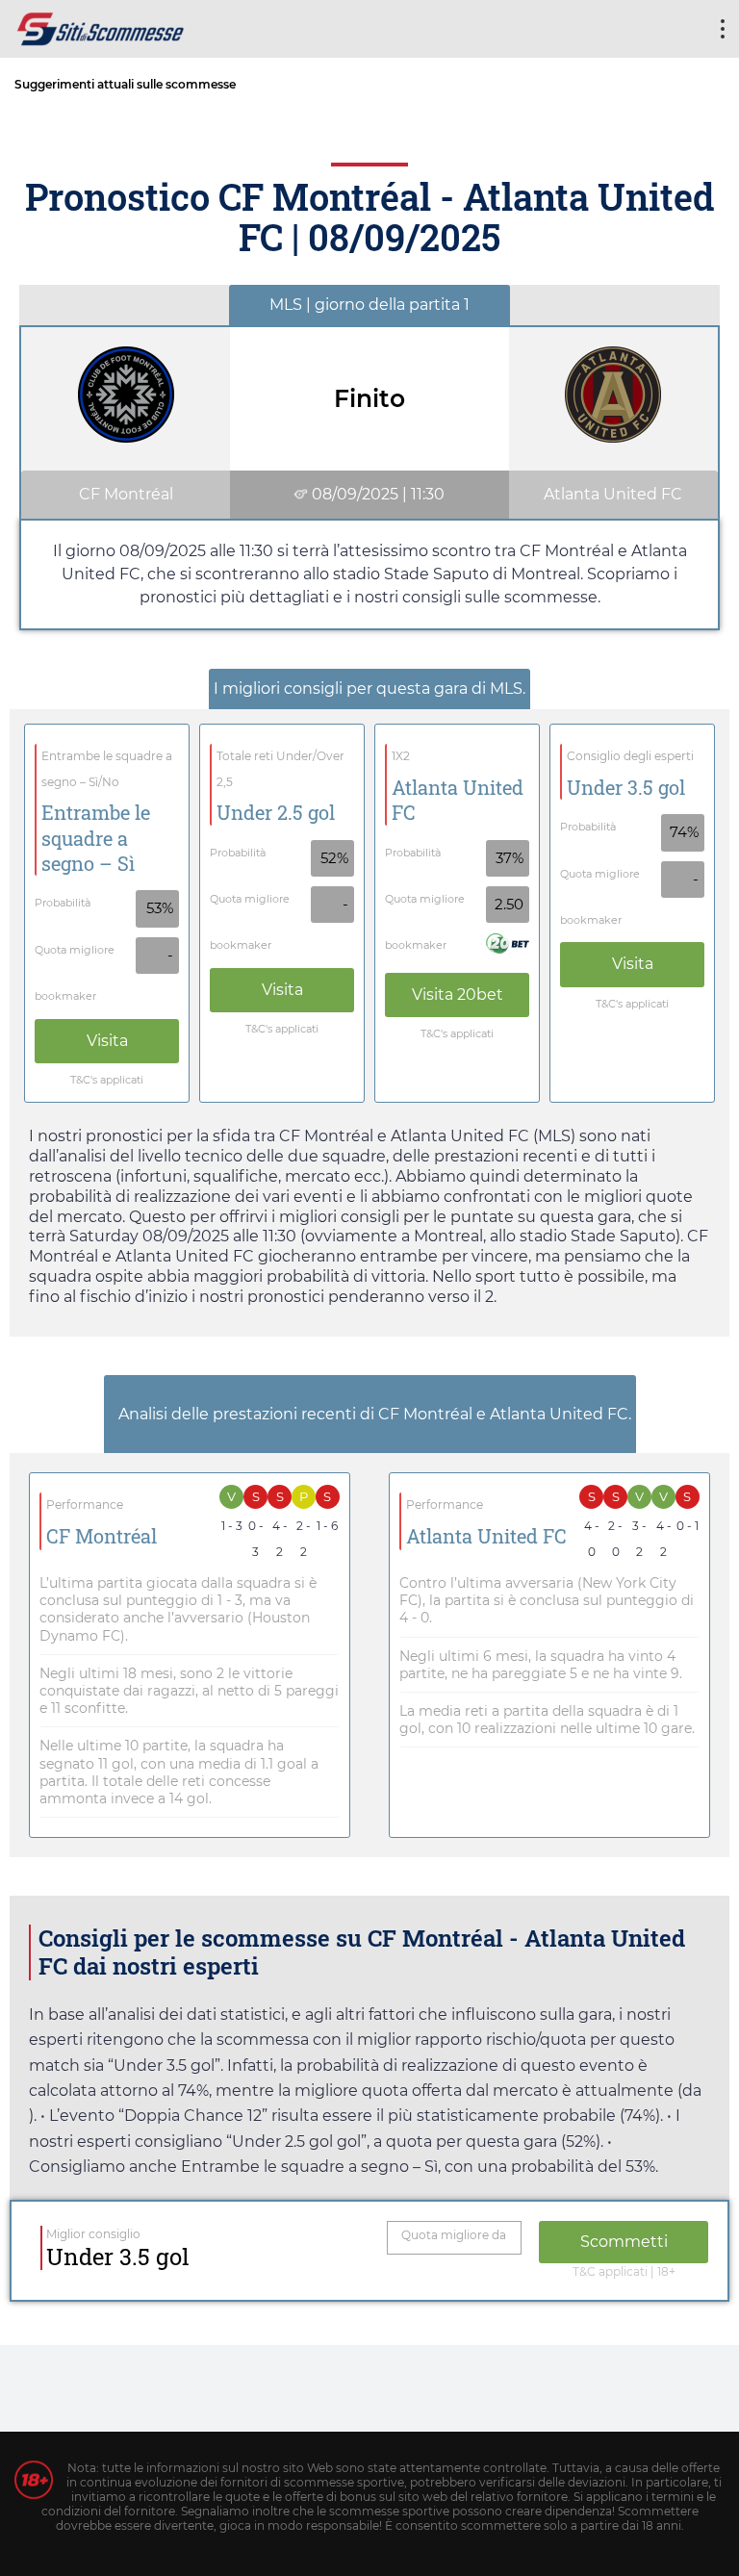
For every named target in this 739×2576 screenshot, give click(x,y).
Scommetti (624, 2242)
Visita (107, 1041)
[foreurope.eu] (101, 26)
